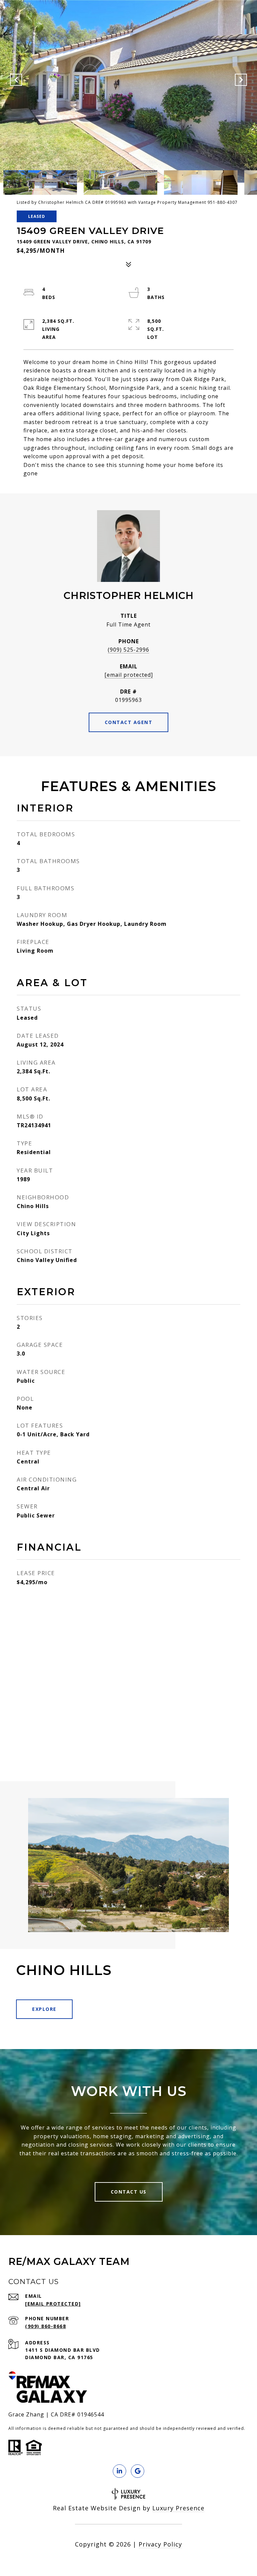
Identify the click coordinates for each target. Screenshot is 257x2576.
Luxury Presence (178, 2508)
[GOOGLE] (138, 2471)
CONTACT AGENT (129, 722)
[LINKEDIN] (119, 2471)
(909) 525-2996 (128, 650)
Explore (44, 2009)
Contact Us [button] (129, 2192)
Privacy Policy (160, 2544)
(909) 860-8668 (46, 2326)
